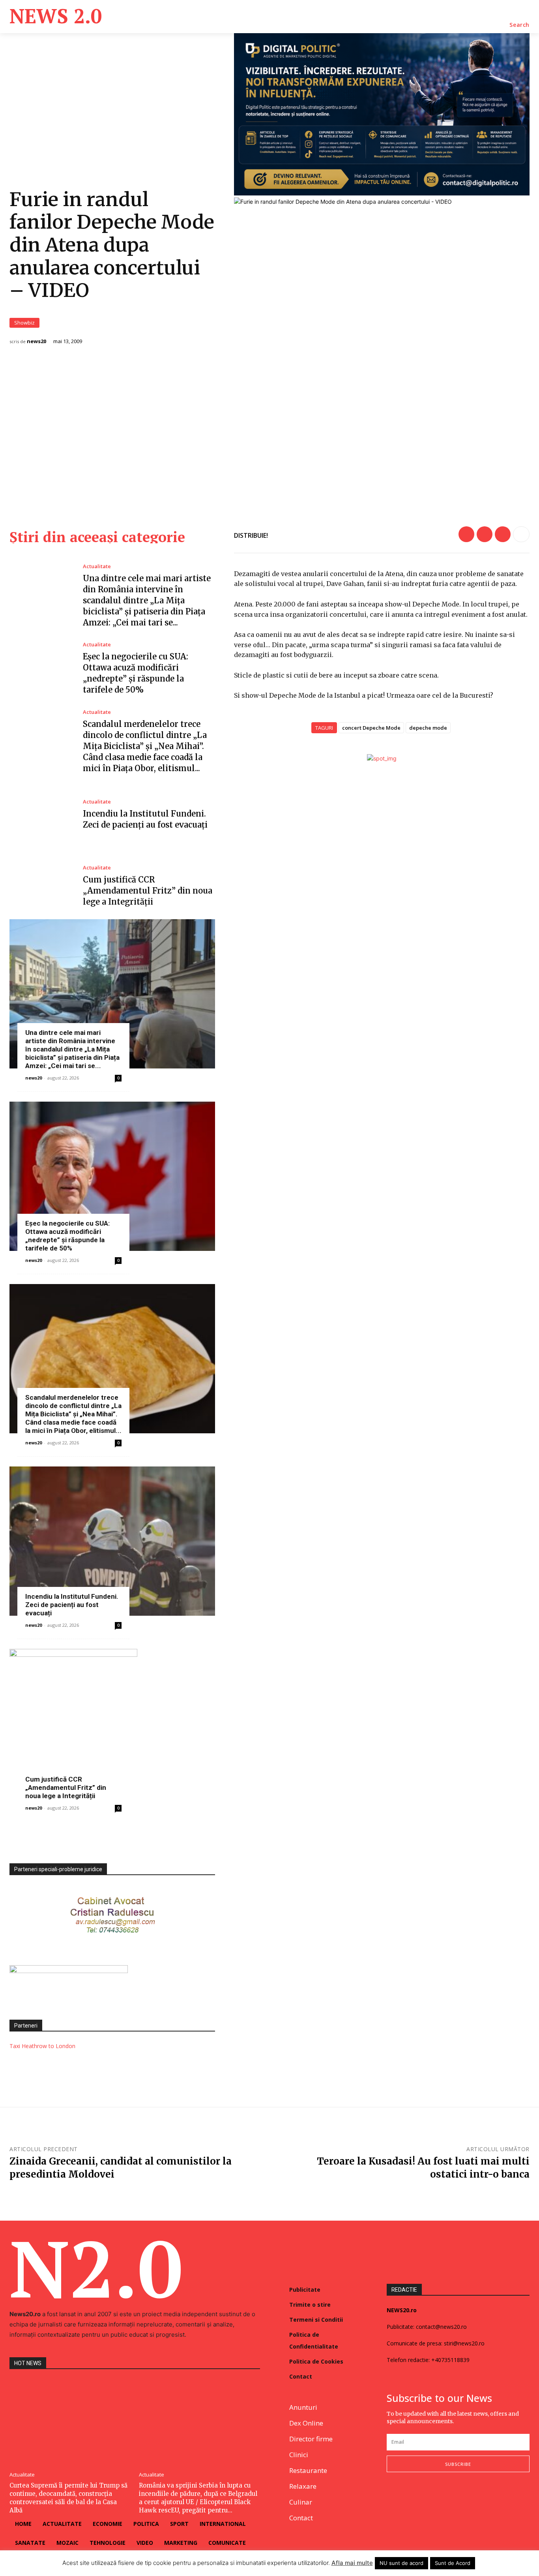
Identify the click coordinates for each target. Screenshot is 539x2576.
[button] (519, 25)
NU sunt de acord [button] (401, 2563)
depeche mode (428, 728)
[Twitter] (485, 534)
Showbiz (24, 323)
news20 (36, 341)
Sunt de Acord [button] (453, 2563)
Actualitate (97, 566)
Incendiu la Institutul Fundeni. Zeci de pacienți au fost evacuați (72, 1605)
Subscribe (458, 2464)
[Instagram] (410, 2498)
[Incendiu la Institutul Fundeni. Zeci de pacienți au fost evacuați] (40, 815)
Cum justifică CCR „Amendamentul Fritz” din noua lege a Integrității (148, 891)
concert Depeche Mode (371, 728)
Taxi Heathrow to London (42, 2046)
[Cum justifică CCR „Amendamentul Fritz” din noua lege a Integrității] (40, 886)
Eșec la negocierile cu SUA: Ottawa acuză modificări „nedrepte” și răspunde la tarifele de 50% (67, 1236)
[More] (521, 534)
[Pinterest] (503, 534)
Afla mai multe (352, 2563)
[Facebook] (466, 534)
